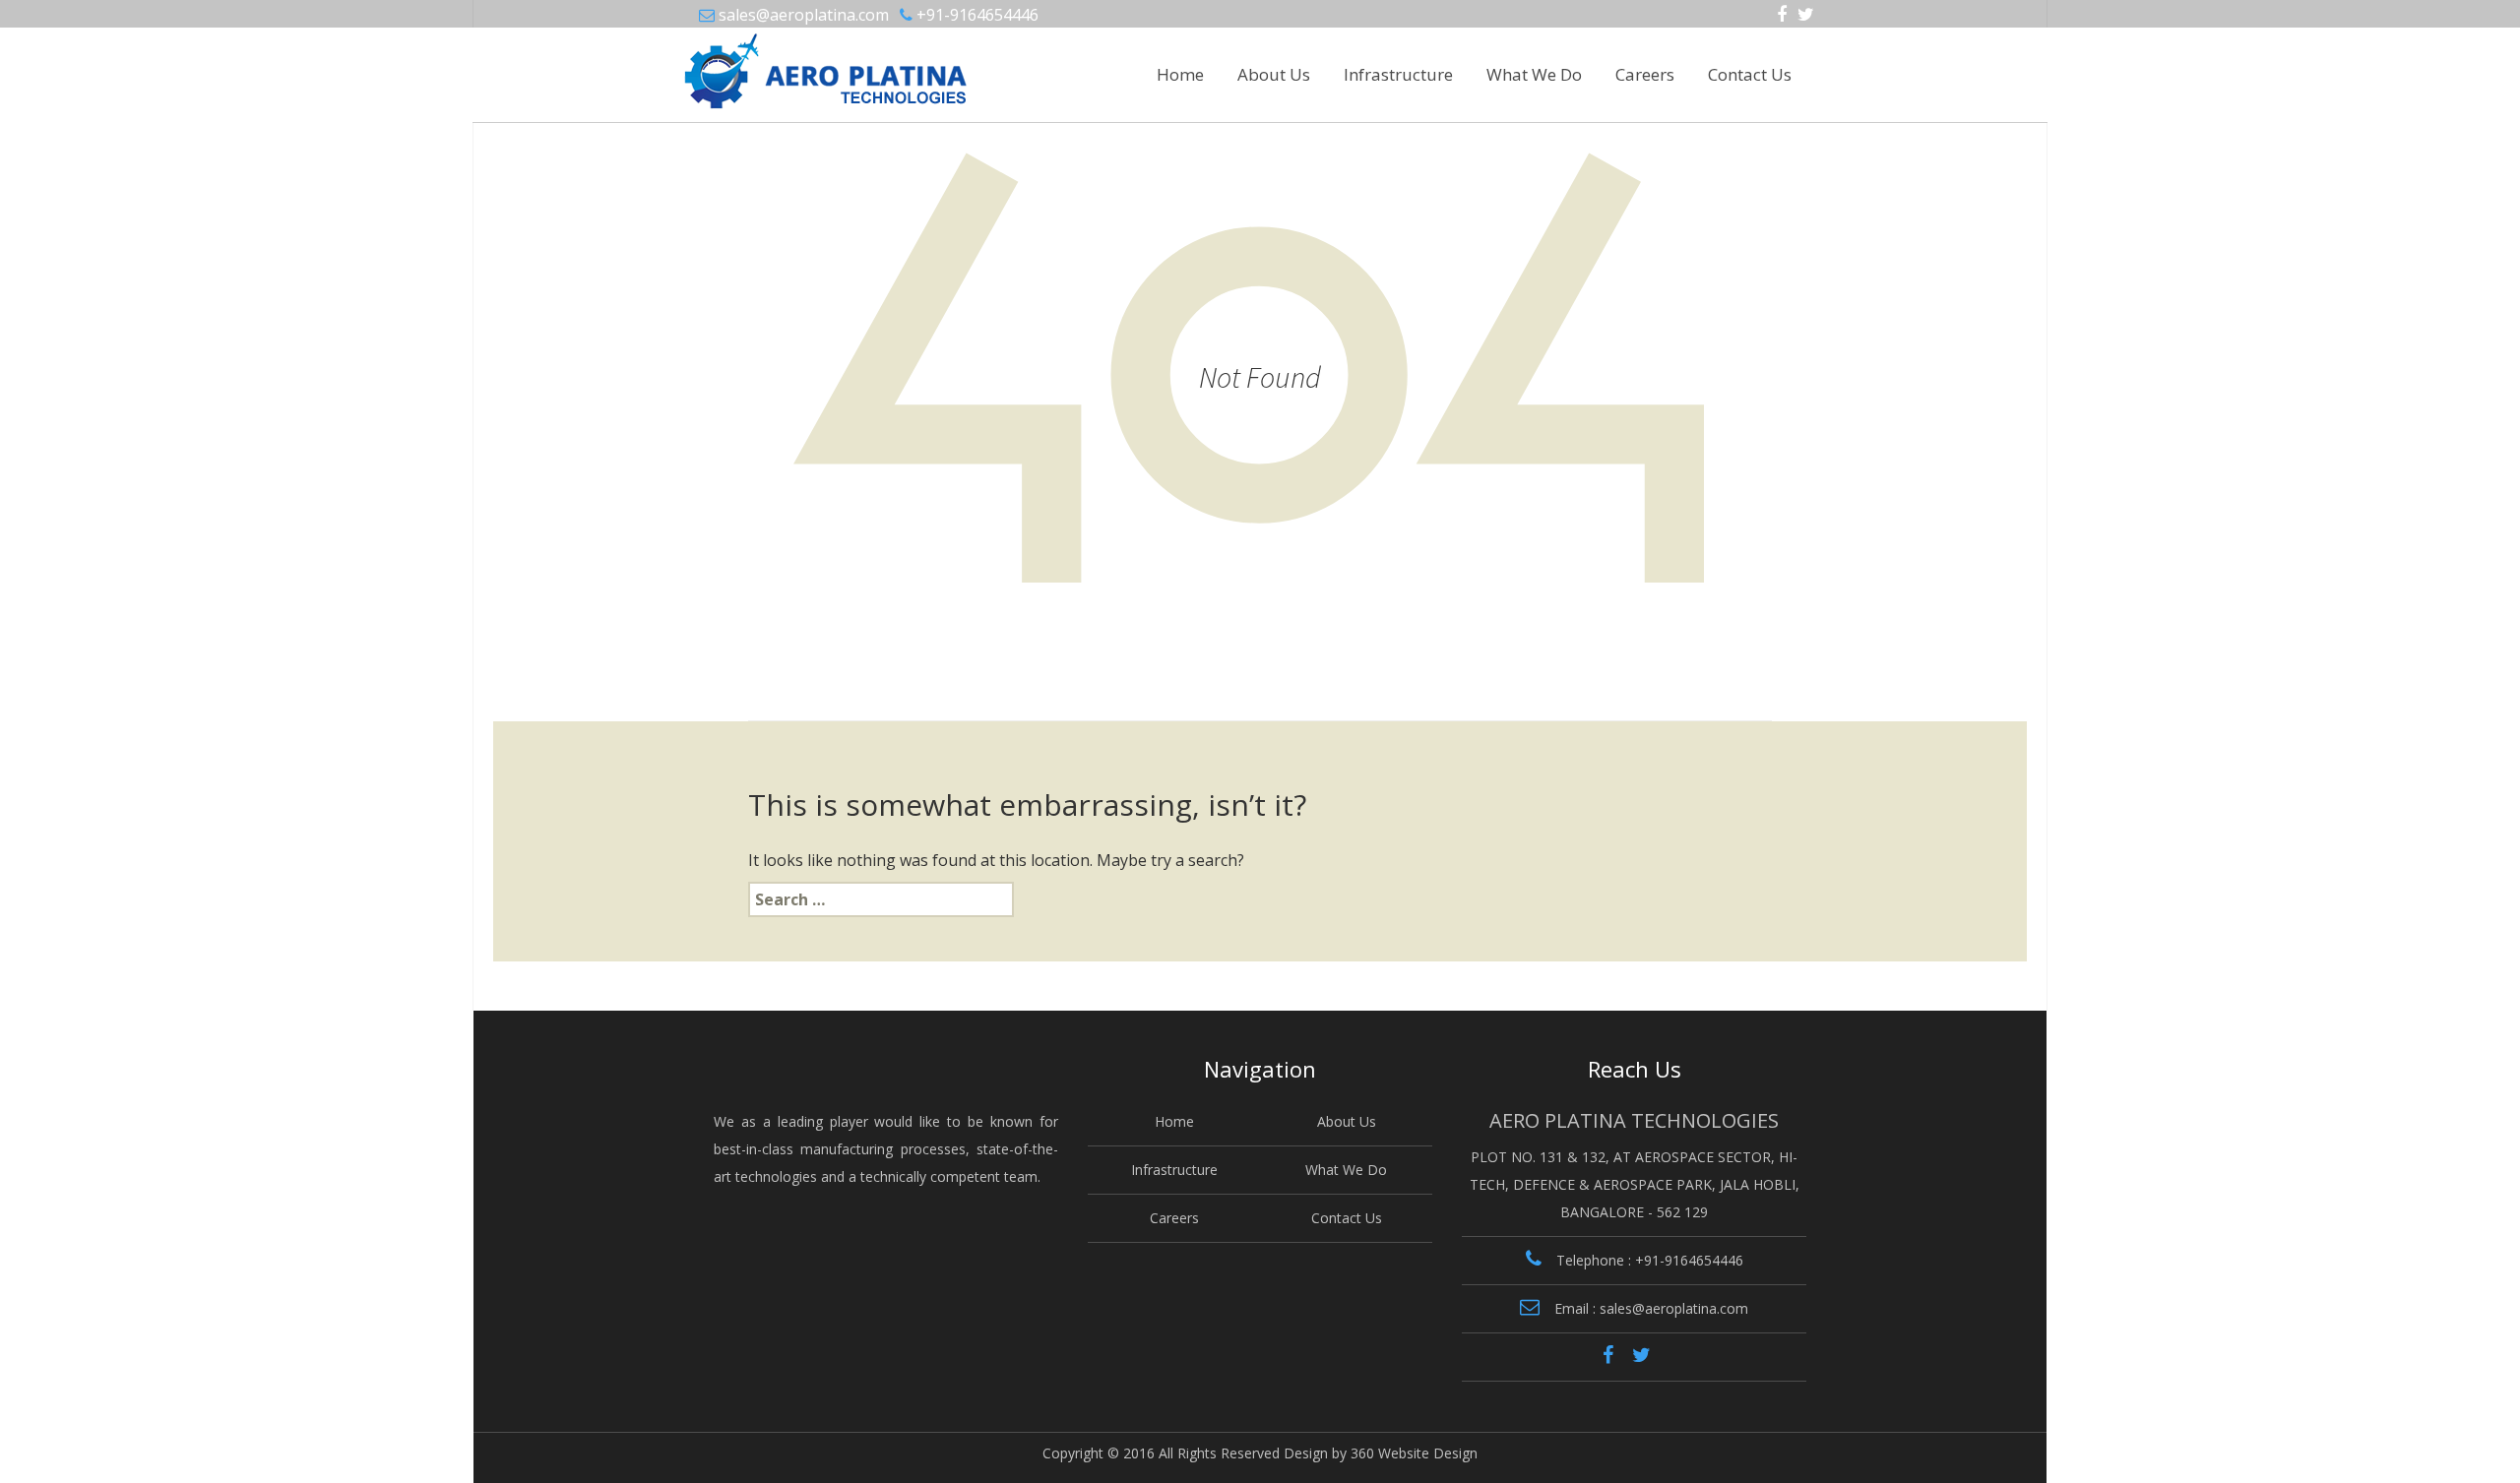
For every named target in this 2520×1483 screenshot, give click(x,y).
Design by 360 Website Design (1381, 1453)
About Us (1274, 74)
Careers (1645, 74)
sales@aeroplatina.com (804, 15)
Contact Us (1750, 74)
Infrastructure (1398, 74)
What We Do (1534, 74)
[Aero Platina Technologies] (774, 63)
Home (1180, 74)
